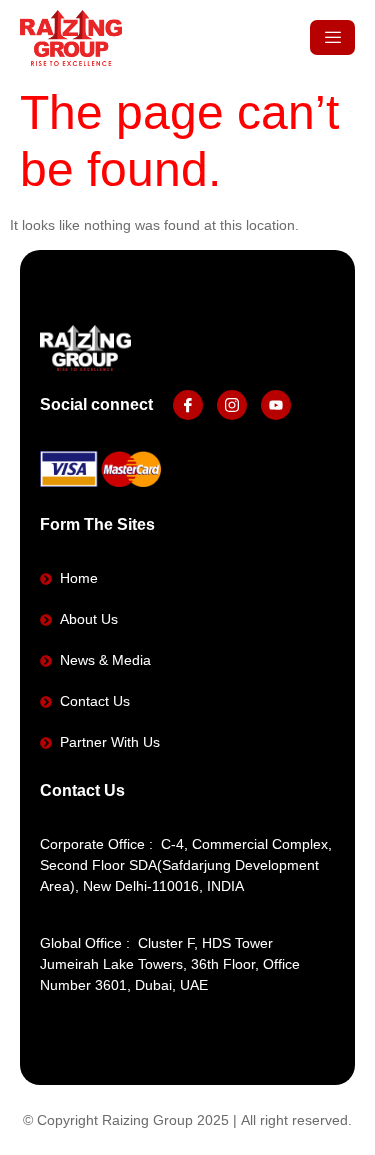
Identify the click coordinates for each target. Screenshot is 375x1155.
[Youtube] (276, 405)
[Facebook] (188, 405)
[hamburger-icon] (332, 37)
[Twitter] (232, 405)
